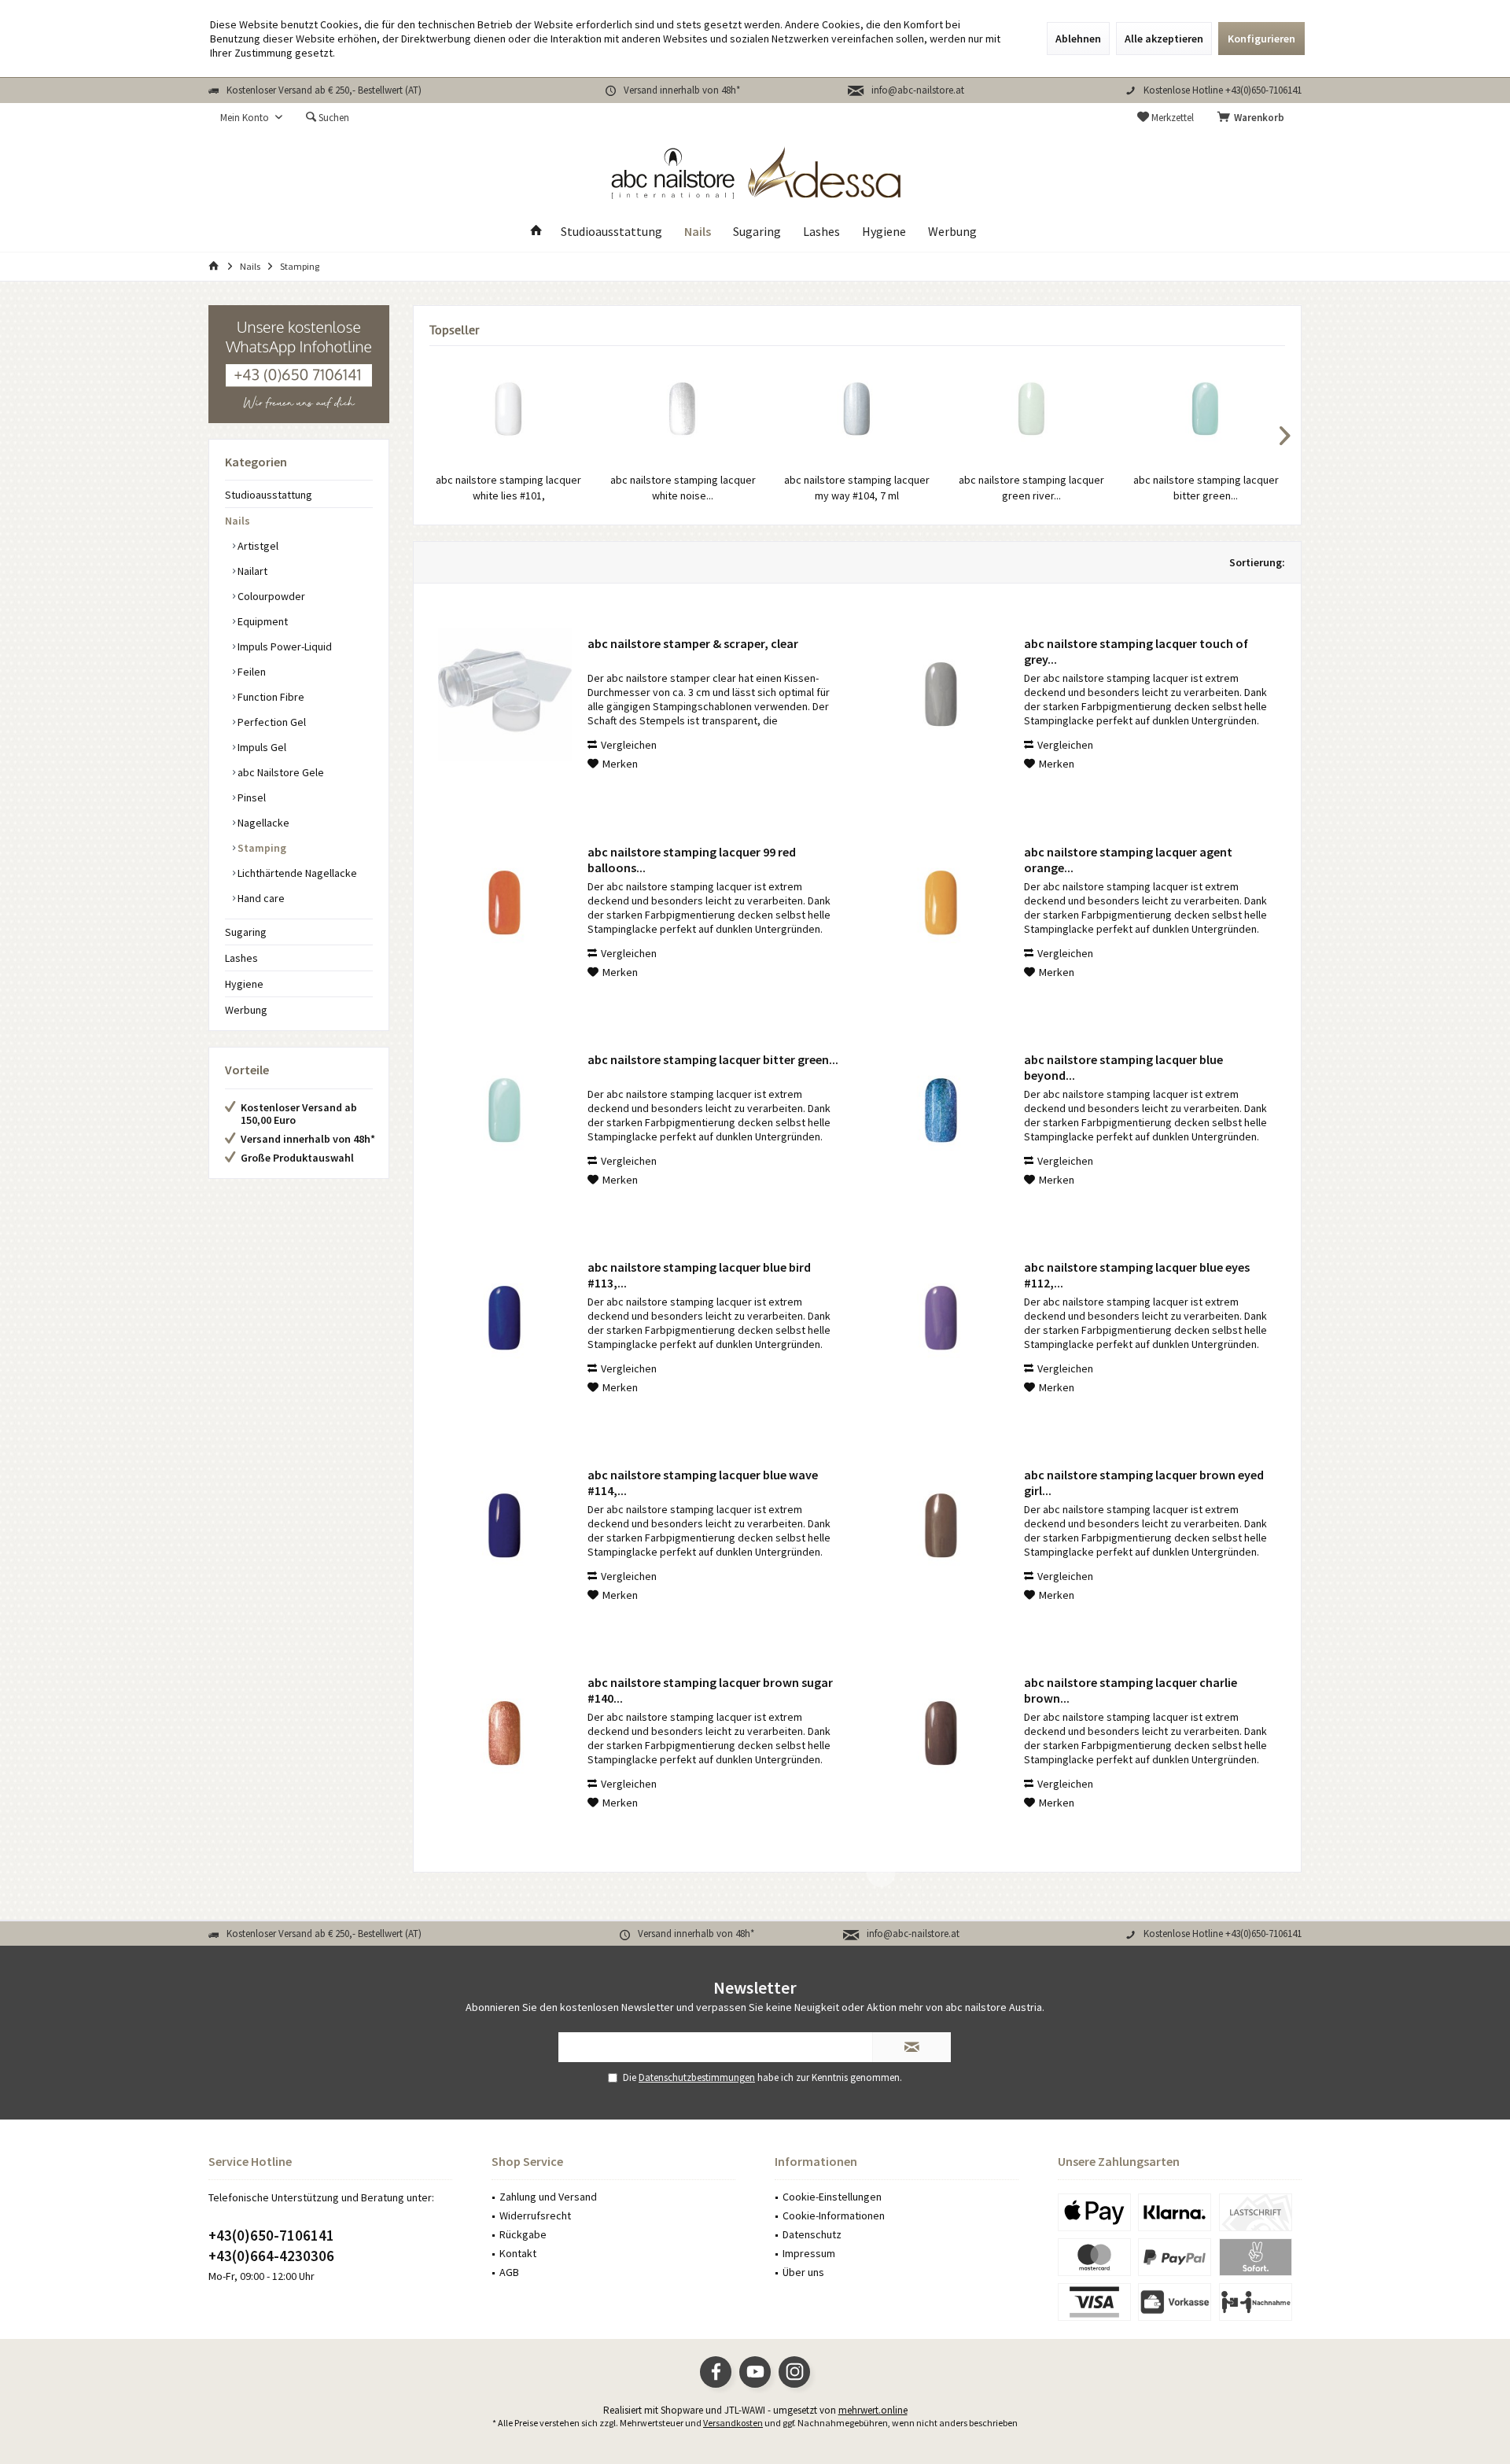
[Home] (536, 232)
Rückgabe (523, 2234)
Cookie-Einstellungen (832, 2197)
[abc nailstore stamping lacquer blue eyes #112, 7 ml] (941, 1318)
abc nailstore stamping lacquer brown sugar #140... (710, 1690)
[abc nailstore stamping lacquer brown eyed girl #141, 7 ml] (941, 1526)
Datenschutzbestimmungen (697, 2077)
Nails (238, 521)
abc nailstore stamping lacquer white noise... (683, 488)
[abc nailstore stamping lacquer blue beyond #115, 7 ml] (941, 1110)
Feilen (250, 672)
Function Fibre (270, 697)
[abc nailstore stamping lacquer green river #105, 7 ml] (1032, 409)
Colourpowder (270, 596)
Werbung (246, 1010)
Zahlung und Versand (548, 2197)
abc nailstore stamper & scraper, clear (693, 643)
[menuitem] (1254, 118)
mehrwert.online (873, 2410)
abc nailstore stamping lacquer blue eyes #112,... (1137, 1275)
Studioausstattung (269, 495)
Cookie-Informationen (834, 2215)
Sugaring (246, 932)
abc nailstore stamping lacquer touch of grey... (1136, 651)
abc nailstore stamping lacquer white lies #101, (508, 488)
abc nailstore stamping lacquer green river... (1031, 488)
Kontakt (518, 2253)
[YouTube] (755, 2372)
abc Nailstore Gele (280, 772)
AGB (509, 2272)
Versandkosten (733, 2423)
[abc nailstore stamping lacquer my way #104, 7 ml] (857, 409)
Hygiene (244, 984)
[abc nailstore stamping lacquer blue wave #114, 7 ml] (505, 1526)
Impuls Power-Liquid (284, 646)
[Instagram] (794, 2372)
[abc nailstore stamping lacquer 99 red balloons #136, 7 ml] (505, 903)
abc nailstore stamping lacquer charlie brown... (1131, 1690)
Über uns (803, 2272)
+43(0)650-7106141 (271, 2235)
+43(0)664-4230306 (271, 2256)
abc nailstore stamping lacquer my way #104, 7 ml (857, 488)
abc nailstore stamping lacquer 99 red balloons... (692, 860)
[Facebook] (716, 2372)
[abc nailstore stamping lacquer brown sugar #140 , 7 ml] (505, 1733)
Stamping (261, 848)
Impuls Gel (261, 747)
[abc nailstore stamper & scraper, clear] (505, 694)
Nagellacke (262, 823)
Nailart (251, 571)
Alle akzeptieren (1164, 39)
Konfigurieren (1261, 39)
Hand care (260, 898)
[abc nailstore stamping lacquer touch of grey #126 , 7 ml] (941, 694)
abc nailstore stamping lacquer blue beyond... (1123, 1067)
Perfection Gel (271, 722)
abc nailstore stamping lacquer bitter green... (1206, 488)
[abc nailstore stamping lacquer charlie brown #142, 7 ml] (941, 1733)
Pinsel (250, 797)
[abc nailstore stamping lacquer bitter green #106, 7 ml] (1206, 409)
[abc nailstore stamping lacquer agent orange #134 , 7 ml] (941, 903)
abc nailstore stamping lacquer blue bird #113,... (699, 1275)
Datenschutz (812, 2234)
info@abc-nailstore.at (918, 90)
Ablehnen (1078, 39)
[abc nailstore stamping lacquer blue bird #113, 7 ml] (505, 1318)
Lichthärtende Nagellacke (296, 873)
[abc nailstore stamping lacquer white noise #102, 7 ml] (683, 409)
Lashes (241, 958)
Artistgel (257, 546)
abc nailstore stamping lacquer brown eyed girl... (1144, 1482)
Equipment (261, 621)
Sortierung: (1257, 562)
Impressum (809, 2253)
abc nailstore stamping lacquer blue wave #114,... (703, 1482)
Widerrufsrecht (535, 2215)
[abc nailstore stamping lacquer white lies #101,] (509, 409)
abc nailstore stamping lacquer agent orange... (1128, 860)
